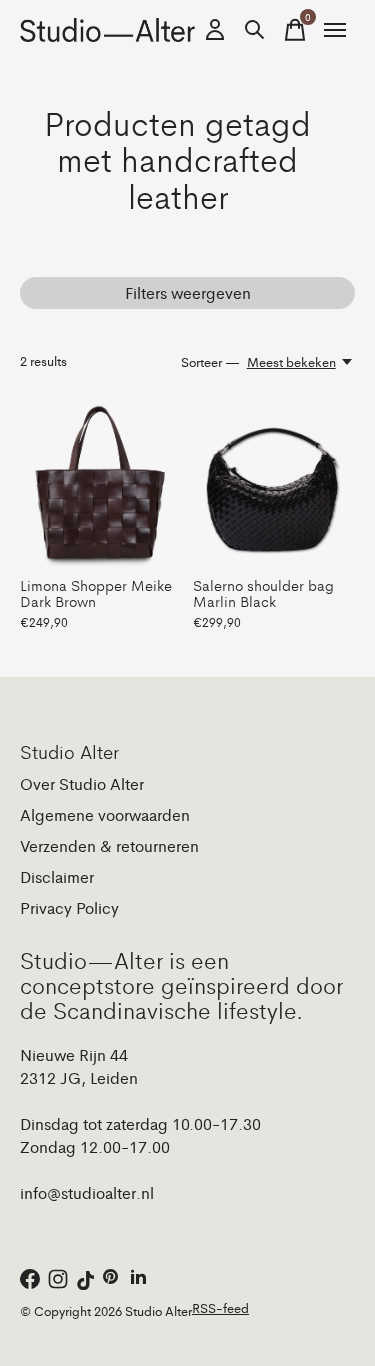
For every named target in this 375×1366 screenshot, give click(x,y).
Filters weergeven (188, 292)
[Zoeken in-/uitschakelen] (255, 30)
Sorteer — (210, 361)
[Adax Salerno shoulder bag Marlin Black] (273, 484)
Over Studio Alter (82, 783)
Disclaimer (57, 876)
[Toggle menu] (335, 30)
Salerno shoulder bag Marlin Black (263, 592)
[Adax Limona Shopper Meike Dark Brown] (100, 484)
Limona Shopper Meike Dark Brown (96, 592)
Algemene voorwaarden (105, 814)
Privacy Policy (69, 907)
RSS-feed (220, 1307)
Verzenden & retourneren (109, 845)
